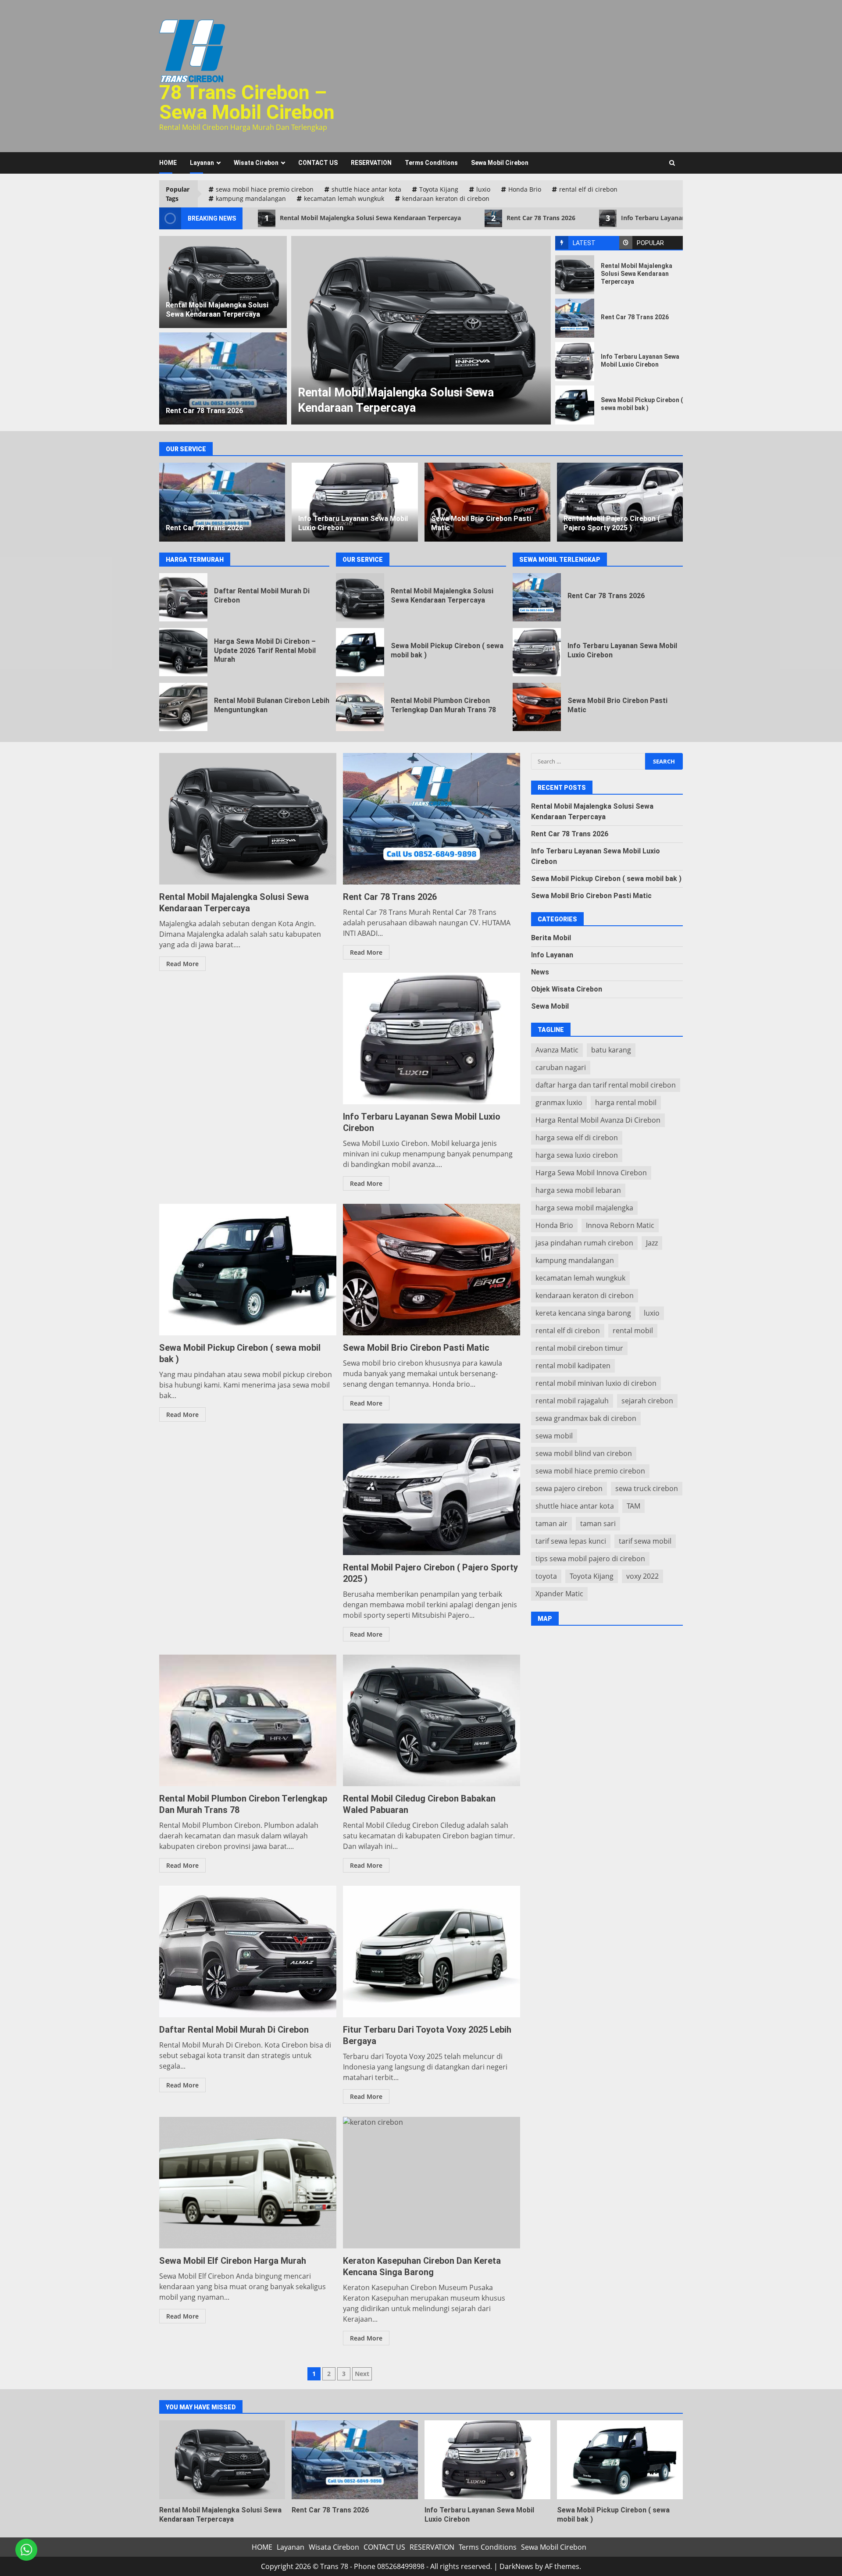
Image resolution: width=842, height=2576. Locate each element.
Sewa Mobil (550, 1006)
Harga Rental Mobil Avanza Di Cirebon (598, 1120)
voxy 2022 (642, 1576)
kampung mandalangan (251, 198)
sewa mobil (554, 1435)
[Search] (672, 163)
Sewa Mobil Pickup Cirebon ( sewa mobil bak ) (575, 405)
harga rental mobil (626, 1102)
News (540, 972)
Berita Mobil (551, 937)
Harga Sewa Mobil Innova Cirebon (591, 1172)
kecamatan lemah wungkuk (344, 198)
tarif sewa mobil (645, 1541)
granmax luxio (559, 1102)
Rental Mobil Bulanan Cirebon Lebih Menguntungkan (183, 707)
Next (362, 2374)
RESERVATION (371, 163)
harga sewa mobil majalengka (584, 1207)
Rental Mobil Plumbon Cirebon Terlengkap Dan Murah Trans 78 (360, 707)
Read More (182, 964)
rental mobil (633, 1330)
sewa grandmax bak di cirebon (586, 1418)
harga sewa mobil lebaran (578, 1190)
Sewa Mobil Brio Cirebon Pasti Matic (487, 502)
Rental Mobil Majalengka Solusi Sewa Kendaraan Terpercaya (363, 218)
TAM (633, 1506)
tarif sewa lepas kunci (571, 1541)
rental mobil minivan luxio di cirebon (596, 1383)
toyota (546, 1576)
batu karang (611, 1049)
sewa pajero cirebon (569, 1488)
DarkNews (516, 2566)
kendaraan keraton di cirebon (446, 198)
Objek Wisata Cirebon (567, 989)
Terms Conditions (431, 163)
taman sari (598, 1523)
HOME (168, 163)
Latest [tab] (584, 243)
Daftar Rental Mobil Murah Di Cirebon (183, 597)
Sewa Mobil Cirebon (500, 163)
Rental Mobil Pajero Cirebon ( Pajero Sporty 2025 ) (620, 502)
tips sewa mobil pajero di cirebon (590, 1558)
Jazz (652, 1242)
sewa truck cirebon (647, 1488)
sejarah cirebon (647, 1400)
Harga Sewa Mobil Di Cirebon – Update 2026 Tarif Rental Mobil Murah (183, 652)
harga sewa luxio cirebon (577, 1155)
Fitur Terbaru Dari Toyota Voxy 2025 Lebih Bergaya (432, 1952)
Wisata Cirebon (256, 163)
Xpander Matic (559, 1593)
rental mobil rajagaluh (572, 1400)
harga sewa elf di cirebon (577, 1137)
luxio (483, 189)
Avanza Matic (557, 1049)
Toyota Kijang (439, 189)
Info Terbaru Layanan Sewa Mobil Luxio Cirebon (686, 218)
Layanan (202, 163)
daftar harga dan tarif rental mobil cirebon (606, 1085)
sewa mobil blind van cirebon (584, 1453)
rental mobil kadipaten (573, 1365)
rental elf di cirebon (588, 189)
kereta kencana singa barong (583, 1313)
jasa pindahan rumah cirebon (584, 1242)
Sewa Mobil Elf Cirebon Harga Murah (248, 2183)
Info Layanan (552, 954)
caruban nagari (561, 1067)
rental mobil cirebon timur (579, 1348)
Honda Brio (525, 189)
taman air (551, 1523)
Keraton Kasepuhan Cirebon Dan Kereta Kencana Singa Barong (432, 2183)
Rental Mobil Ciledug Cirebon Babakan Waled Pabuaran (432, 1720)
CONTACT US (318, 163)
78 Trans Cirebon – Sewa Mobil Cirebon (247, 102)
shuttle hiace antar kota (366, 189)
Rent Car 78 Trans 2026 (533, 218)
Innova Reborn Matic (620, 1225)
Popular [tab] (650, 243)
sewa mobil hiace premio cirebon (265, 189)
